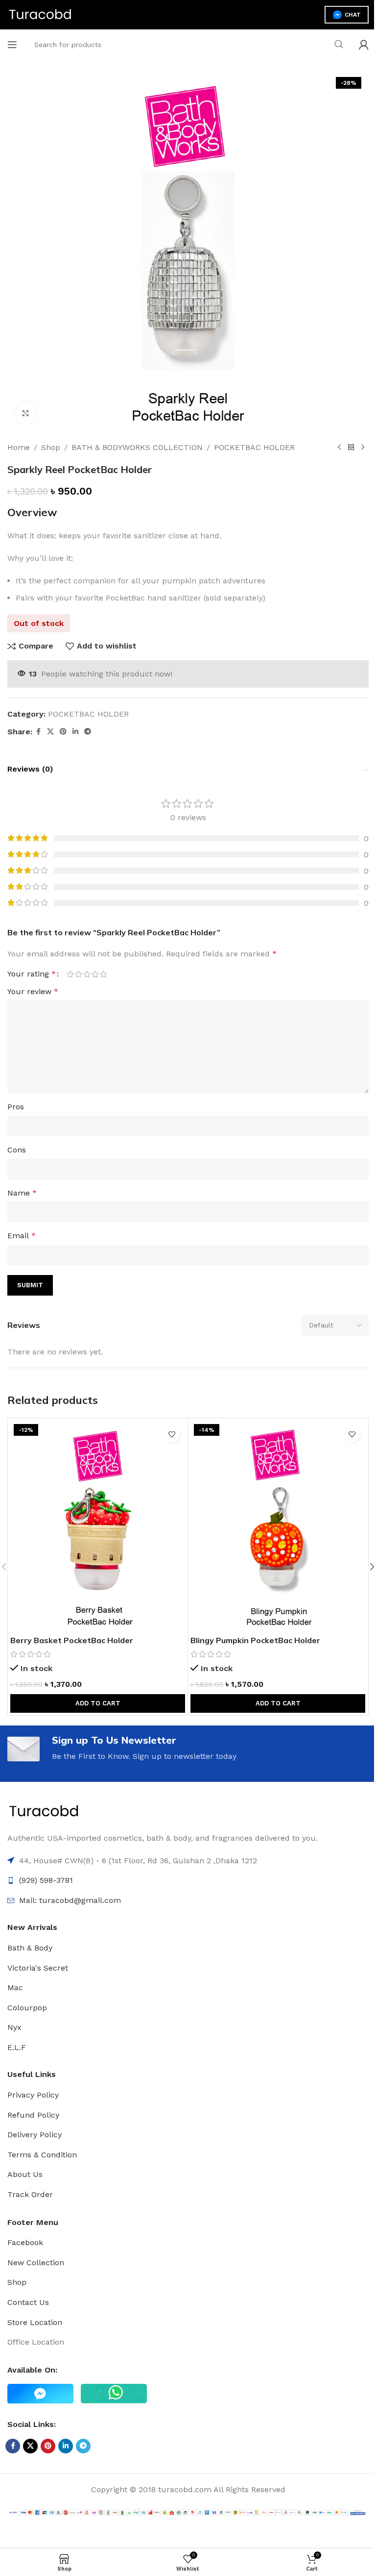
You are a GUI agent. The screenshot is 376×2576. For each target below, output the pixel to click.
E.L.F (17, 2047)
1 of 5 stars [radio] (70, 974)
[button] (98, 1703)
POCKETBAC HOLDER (254, 447)
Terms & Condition (42, 2155)
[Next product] (363, 448)
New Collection (36, 2263)
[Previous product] (339, 448)
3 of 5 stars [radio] (87, 974)
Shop (51, 447)
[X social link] (50, 732)
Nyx (14, 2027)
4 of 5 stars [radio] (95, 974)
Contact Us (28, 2302)
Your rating (32, 974)
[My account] (364, 45)
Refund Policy (33, 2115)
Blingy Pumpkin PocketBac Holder (255, 1640)
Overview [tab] (32, 512)
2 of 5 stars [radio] (79, 974)
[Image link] (44, 1811)
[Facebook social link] (38, 732)
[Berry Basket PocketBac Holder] (98, 1526)
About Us (25, 2174)
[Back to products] (351, 448)
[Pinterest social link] (63, 732)
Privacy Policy (33, 2095)
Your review (33, 991)
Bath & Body (30, 1948)
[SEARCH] (339, 45)
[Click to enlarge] (26, 413)
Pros (16, 1107)
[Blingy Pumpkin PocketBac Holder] (278, 1526)
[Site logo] (40, 14)
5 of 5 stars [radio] (104, 974)
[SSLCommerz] (188, 2512)
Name (22, 1193)
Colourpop (27, 2008)
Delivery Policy (35, 2135)
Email (22, 1236)
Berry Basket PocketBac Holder (72, 1640)
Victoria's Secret (38, 1968)
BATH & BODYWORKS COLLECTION (137, 447)
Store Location (35, 2322)
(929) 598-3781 (46, 1880)
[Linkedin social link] (75, 732)
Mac (15, 1988)
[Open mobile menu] (12, 45)
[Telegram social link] (88, 732)
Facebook (25, 2242)
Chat (353, 15)
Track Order (30, 2194)
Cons (17, 1150)
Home (19, 447)
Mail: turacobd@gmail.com (70, 1900)
